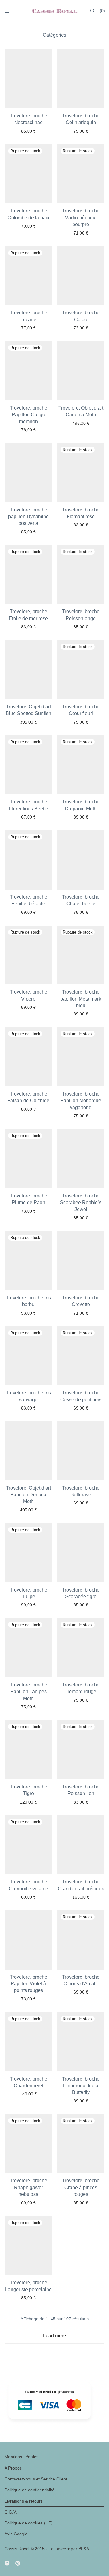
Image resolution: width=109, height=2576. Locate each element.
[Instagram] (7, 2563)
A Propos (13, 2468)
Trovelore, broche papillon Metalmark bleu (81, 999)
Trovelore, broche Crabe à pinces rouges (81, 2187)
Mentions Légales (21, 2457)
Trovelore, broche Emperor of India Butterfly (81, 2086)
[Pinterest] (18, 2563)
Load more (54, 2336)
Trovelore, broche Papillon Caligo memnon (28, 415)
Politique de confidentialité (30, 2490)
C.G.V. (11, 2512)
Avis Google (16, 2534)
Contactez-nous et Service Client (36, 2479)
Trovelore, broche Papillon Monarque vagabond (81, 1101)
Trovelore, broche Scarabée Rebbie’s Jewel (81, 1203)
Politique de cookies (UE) (29, 2523)
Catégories (54, 35)
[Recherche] (92, 11)
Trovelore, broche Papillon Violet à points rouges (28, 1984)
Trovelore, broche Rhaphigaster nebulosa (28, 2187)
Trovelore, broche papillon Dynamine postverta (28, 517)
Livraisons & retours (24, 2501)
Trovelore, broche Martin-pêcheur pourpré (81, 218)
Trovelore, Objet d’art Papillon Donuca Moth (28, 1495)
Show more (28, 131)
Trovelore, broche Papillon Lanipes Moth (28, 1692)
